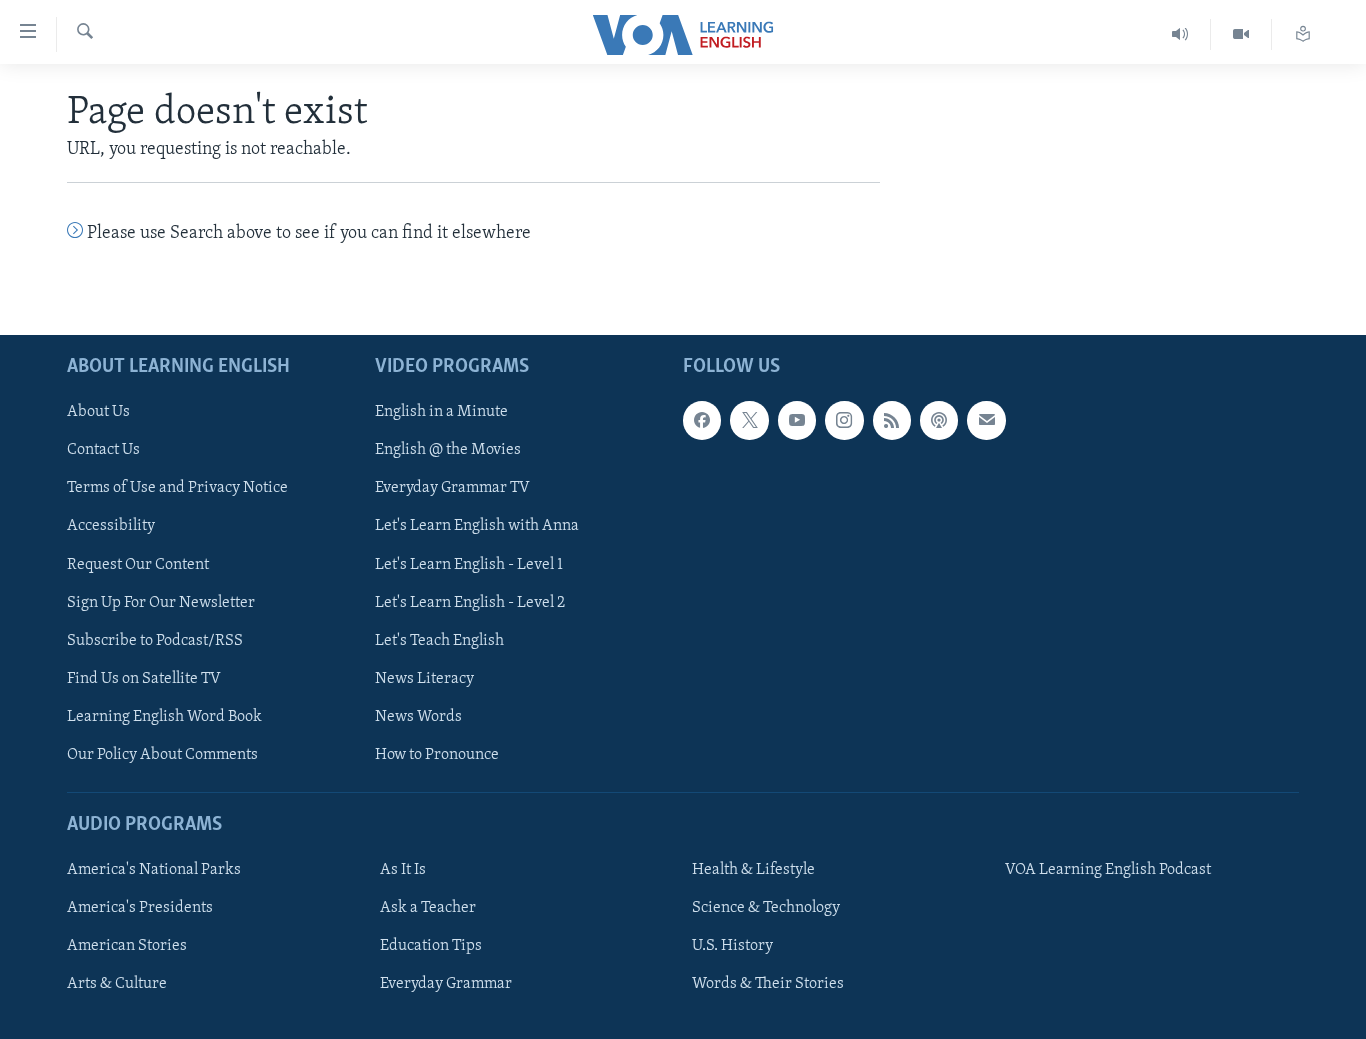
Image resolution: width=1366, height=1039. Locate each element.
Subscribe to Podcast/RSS (155, 640)
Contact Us (103, 450)
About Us (98, 412)
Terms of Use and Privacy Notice (177, 488)
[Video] (1241, 34)
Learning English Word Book (164, 716)
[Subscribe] (986, 420)
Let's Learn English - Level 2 (470, 602)
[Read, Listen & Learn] (1303, 34)
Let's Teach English (439, 640)
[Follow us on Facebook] (702, 420)
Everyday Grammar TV (452, 488)
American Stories (127, 946)
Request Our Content (138, 564)
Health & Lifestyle (753, 870)
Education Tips (431, 946)
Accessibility (111, 526)
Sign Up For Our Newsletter (161, 602)
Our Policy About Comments (162, 754)
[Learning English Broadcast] (1180, 34)
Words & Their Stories (768, 984)
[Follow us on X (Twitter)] (749, 420)
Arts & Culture (117, 984)
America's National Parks (154, 870)
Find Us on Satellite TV (144, 678)
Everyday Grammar (446, 984)
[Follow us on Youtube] (797, 420)
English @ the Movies (448, 450)
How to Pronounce (437, 754)
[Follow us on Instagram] (844, 420)
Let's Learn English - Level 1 (469, 564)
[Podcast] (939, 420)
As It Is (403, 870)
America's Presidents (140, 908)
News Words (418, 716)
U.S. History (732, 946)
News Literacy (424, 678)
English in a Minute (441, 412)
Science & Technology (766, 908)
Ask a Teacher (428, 908)
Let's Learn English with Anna (477, 526)
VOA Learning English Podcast (1108, 870)
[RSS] (892, 420)
